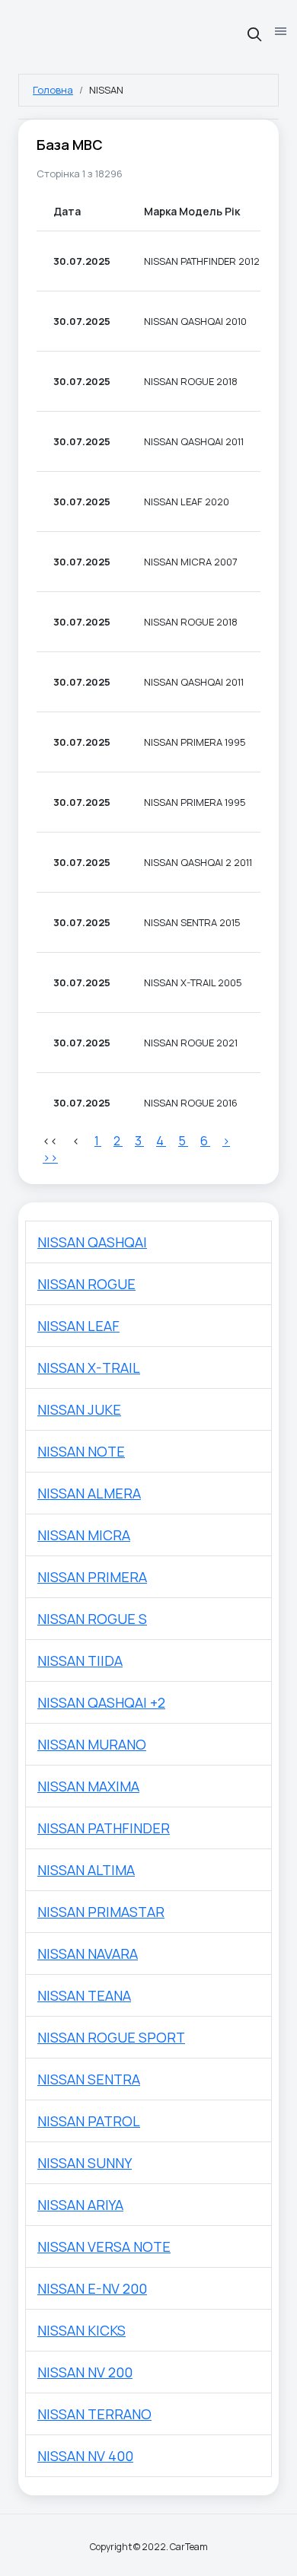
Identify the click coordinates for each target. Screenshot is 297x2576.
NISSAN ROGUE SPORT (111, 2037)
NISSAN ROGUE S (92, 1619)
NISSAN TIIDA (80, 1661)
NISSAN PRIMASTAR (101, 1912)
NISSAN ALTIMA (86, 1870)
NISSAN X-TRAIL (89, 1368)
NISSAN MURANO (92, 1744)
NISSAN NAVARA (88, 1953)
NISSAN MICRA (84, 1535)
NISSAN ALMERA (89, 1493)
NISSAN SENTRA (89, 2079)
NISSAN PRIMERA (92, 1577)
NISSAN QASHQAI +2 (101, 1702)
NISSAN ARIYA (80, 2205)
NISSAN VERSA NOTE (104, 2246)
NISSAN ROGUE (86, 1284)
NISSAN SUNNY (85, 2163)
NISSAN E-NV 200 (92, 2288)
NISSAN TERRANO (94, 2414)
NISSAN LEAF (78, 1326)
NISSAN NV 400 (85, 2456)
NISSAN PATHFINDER (104, 1828)
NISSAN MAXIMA (88, 1786)
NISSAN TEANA (84, 1995)
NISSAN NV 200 (85, 2372)
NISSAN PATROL (89, 2121)
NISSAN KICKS (81, 2330)
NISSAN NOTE (81, 1451)
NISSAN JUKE (79, 1409)
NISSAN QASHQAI (92, 1242)
